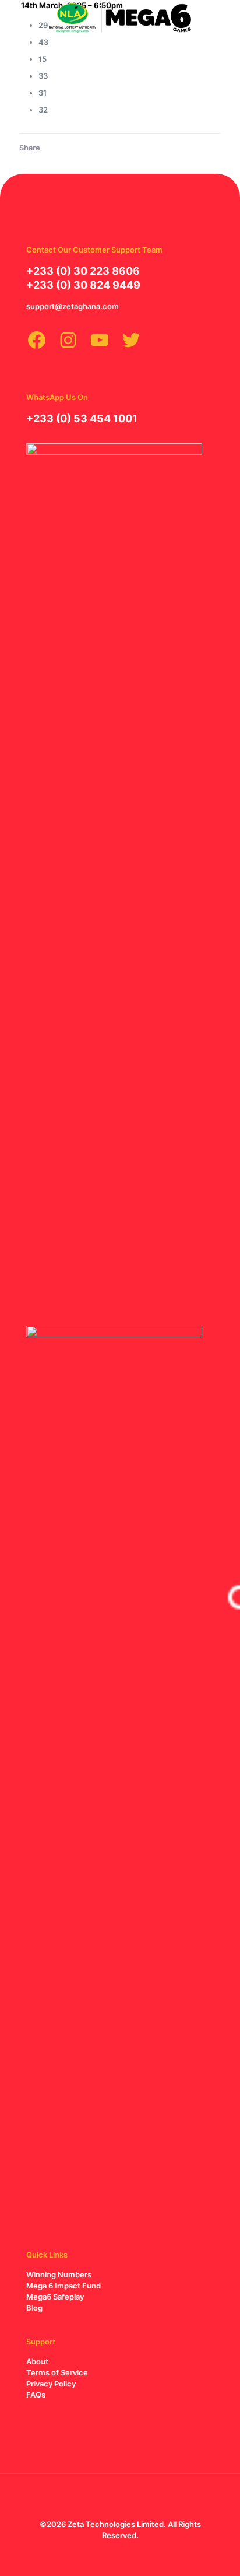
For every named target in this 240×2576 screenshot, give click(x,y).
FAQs (36, 2395)
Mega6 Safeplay (55, 2297)
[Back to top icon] (120, 2498)
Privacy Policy (51, 2384)
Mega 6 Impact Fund (63, 2286)
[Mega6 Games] (120, 17)
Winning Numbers (59, 2274)
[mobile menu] (224, 17)
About (37, 2361)
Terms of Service (57, 2372)
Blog (34, 2308)
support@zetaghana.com (73, 306)
